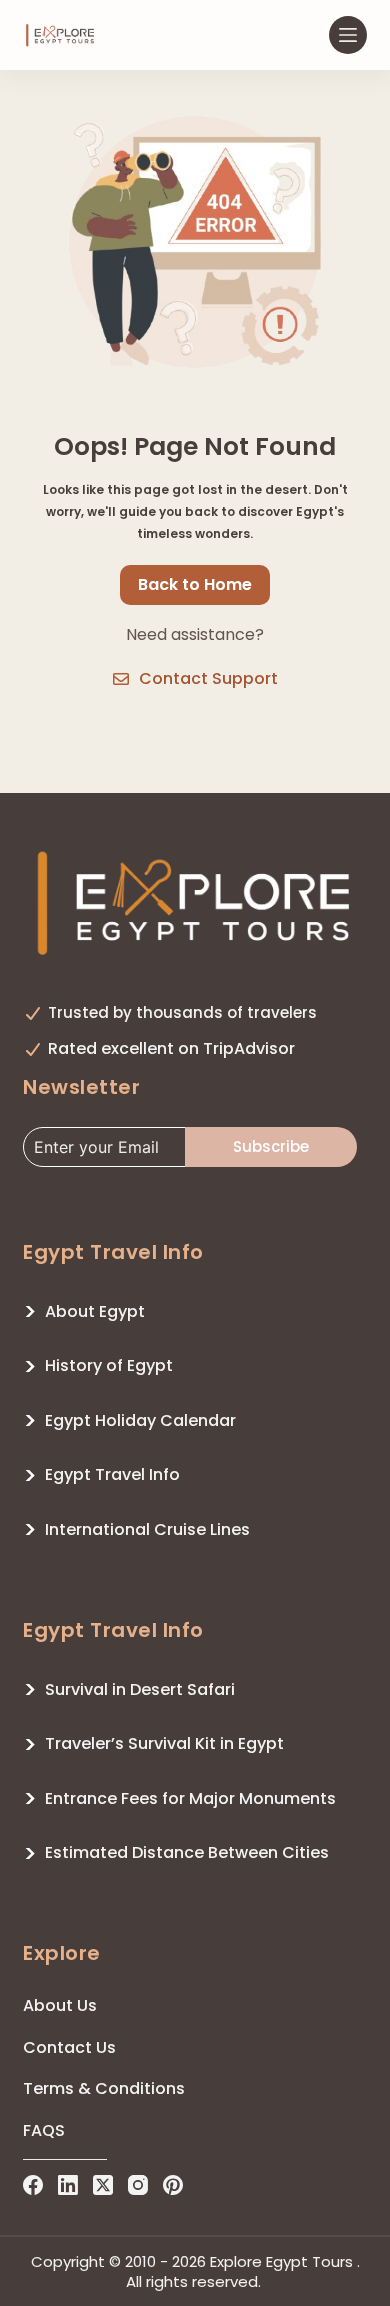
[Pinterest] (173, 2185)
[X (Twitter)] (103, 2185)
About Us (60, 2005)
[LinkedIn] (68, 2185)
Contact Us (69, 2047)
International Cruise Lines (147, 1529)
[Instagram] (138, 2185)
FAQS (44, 2130)
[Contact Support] (121, 679)
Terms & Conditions (104, 2088)
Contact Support (208, 678)
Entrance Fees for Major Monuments (190, 1798)
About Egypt (95, 1311)
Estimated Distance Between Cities (187, 1852)
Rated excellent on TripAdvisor (171, 1048)
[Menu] (348, 35)
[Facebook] (33, 2185)
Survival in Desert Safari (140, 1689)
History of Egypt (109, 1365)
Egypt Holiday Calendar (140, 1420)
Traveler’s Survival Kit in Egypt (164, 1743)
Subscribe (271, 1146)
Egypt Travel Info (112, 1474)
